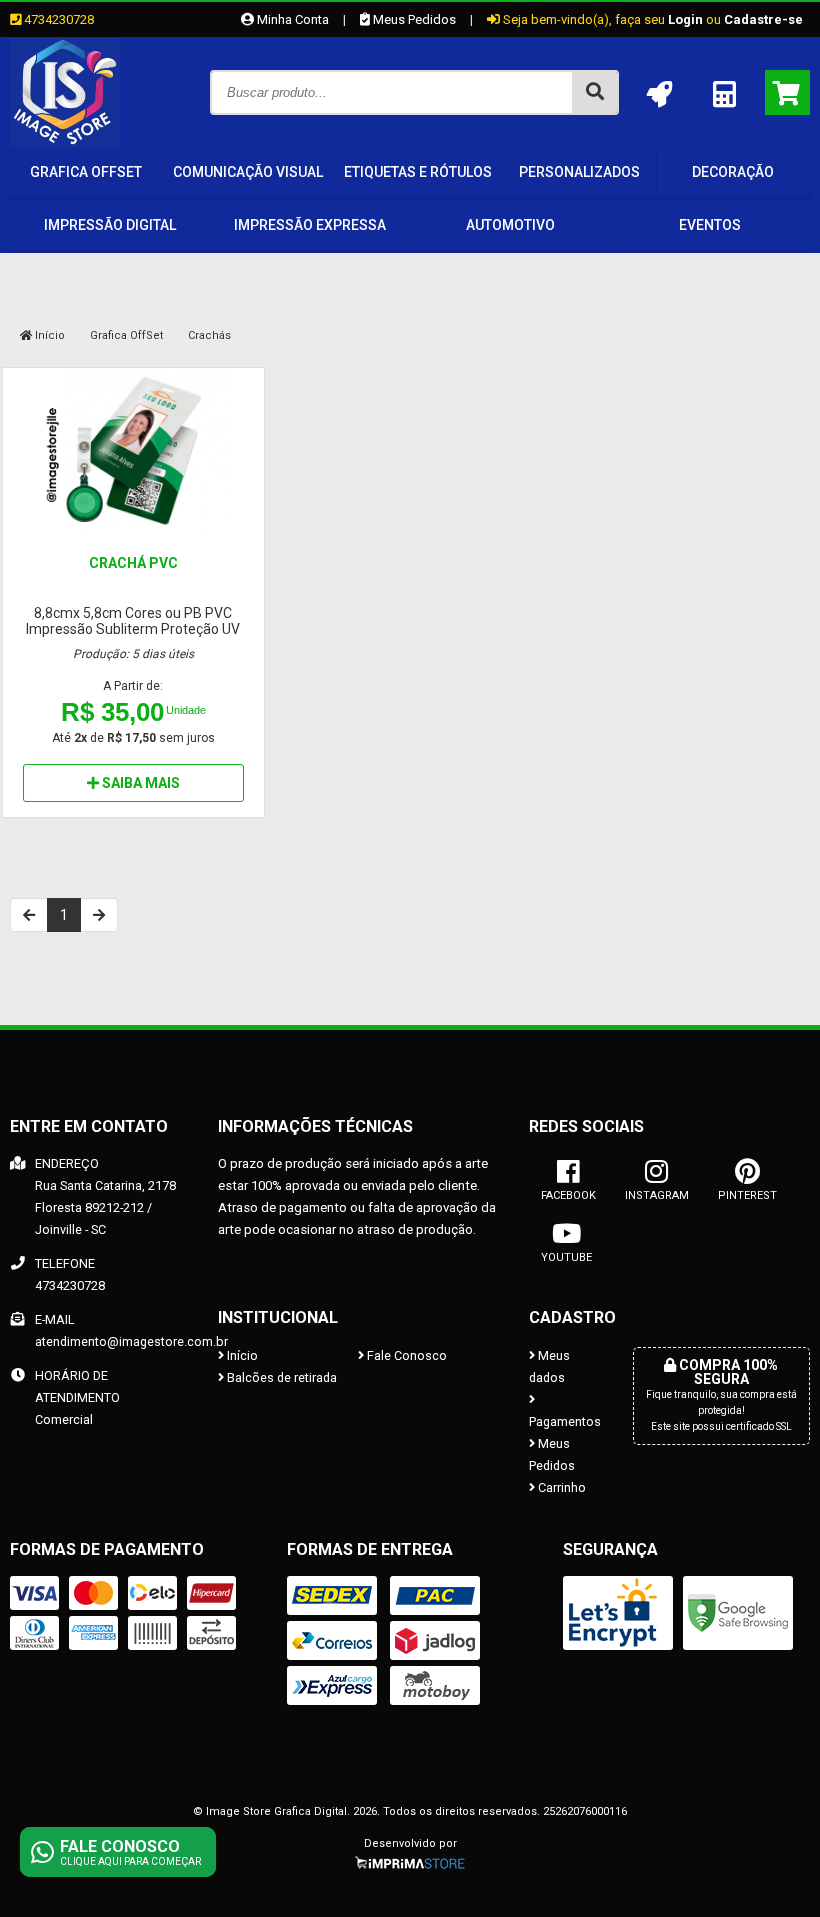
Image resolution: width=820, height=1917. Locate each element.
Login (685, 19)
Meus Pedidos (413, 19)
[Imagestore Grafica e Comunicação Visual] (65, 142)
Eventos (710, 225)
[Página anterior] (29, 915)
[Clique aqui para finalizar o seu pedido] (787, 92)
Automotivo (510, 225)
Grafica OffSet (86, 172)
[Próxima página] (99, 915)
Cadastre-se (763, 19)
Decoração (733, 172)
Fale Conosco (405, 1355)
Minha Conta (291, 19)
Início (48, 335)
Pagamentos (565, 1421)
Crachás (209, 335)
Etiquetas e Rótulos (418, 172)
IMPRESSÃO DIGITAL (110, 225)
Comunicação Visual (248, 172)
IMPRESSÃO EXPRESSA (310, 225)
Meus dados (549, 1366)
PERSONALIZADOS (579, 172)
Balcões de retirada (280, 1377)
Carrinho (560, 1487)
